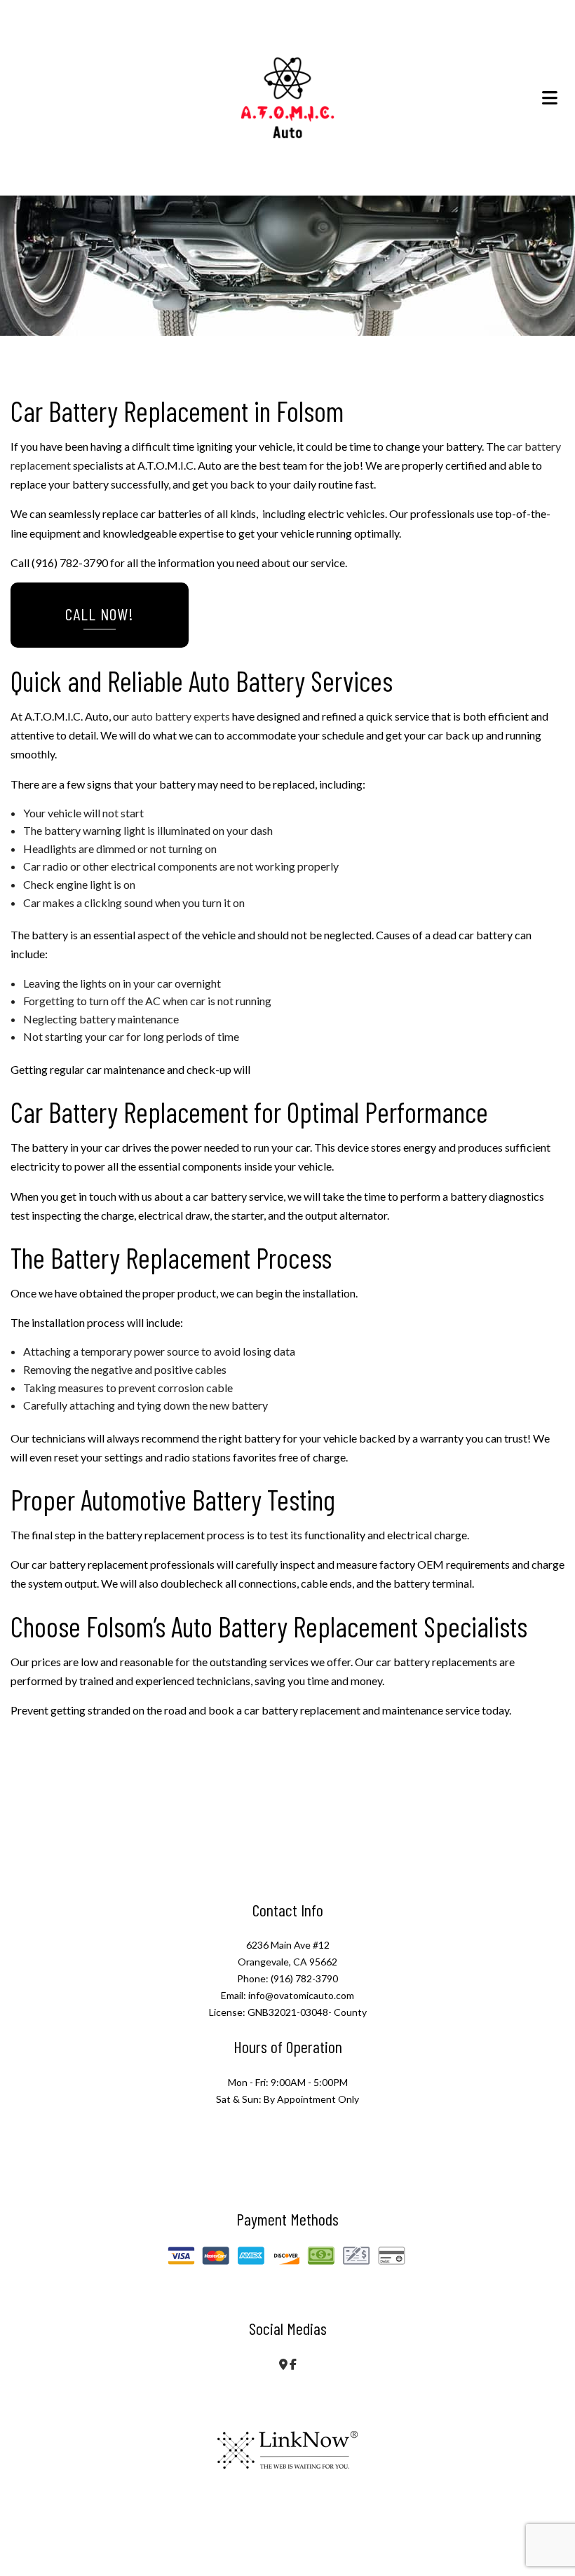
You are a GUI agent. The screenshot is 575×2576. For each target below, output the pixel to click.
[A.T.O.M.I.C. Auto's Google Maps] (283, 2364)
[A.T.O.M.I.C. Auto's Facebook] (293, 2364)
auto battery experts (181, 716)
